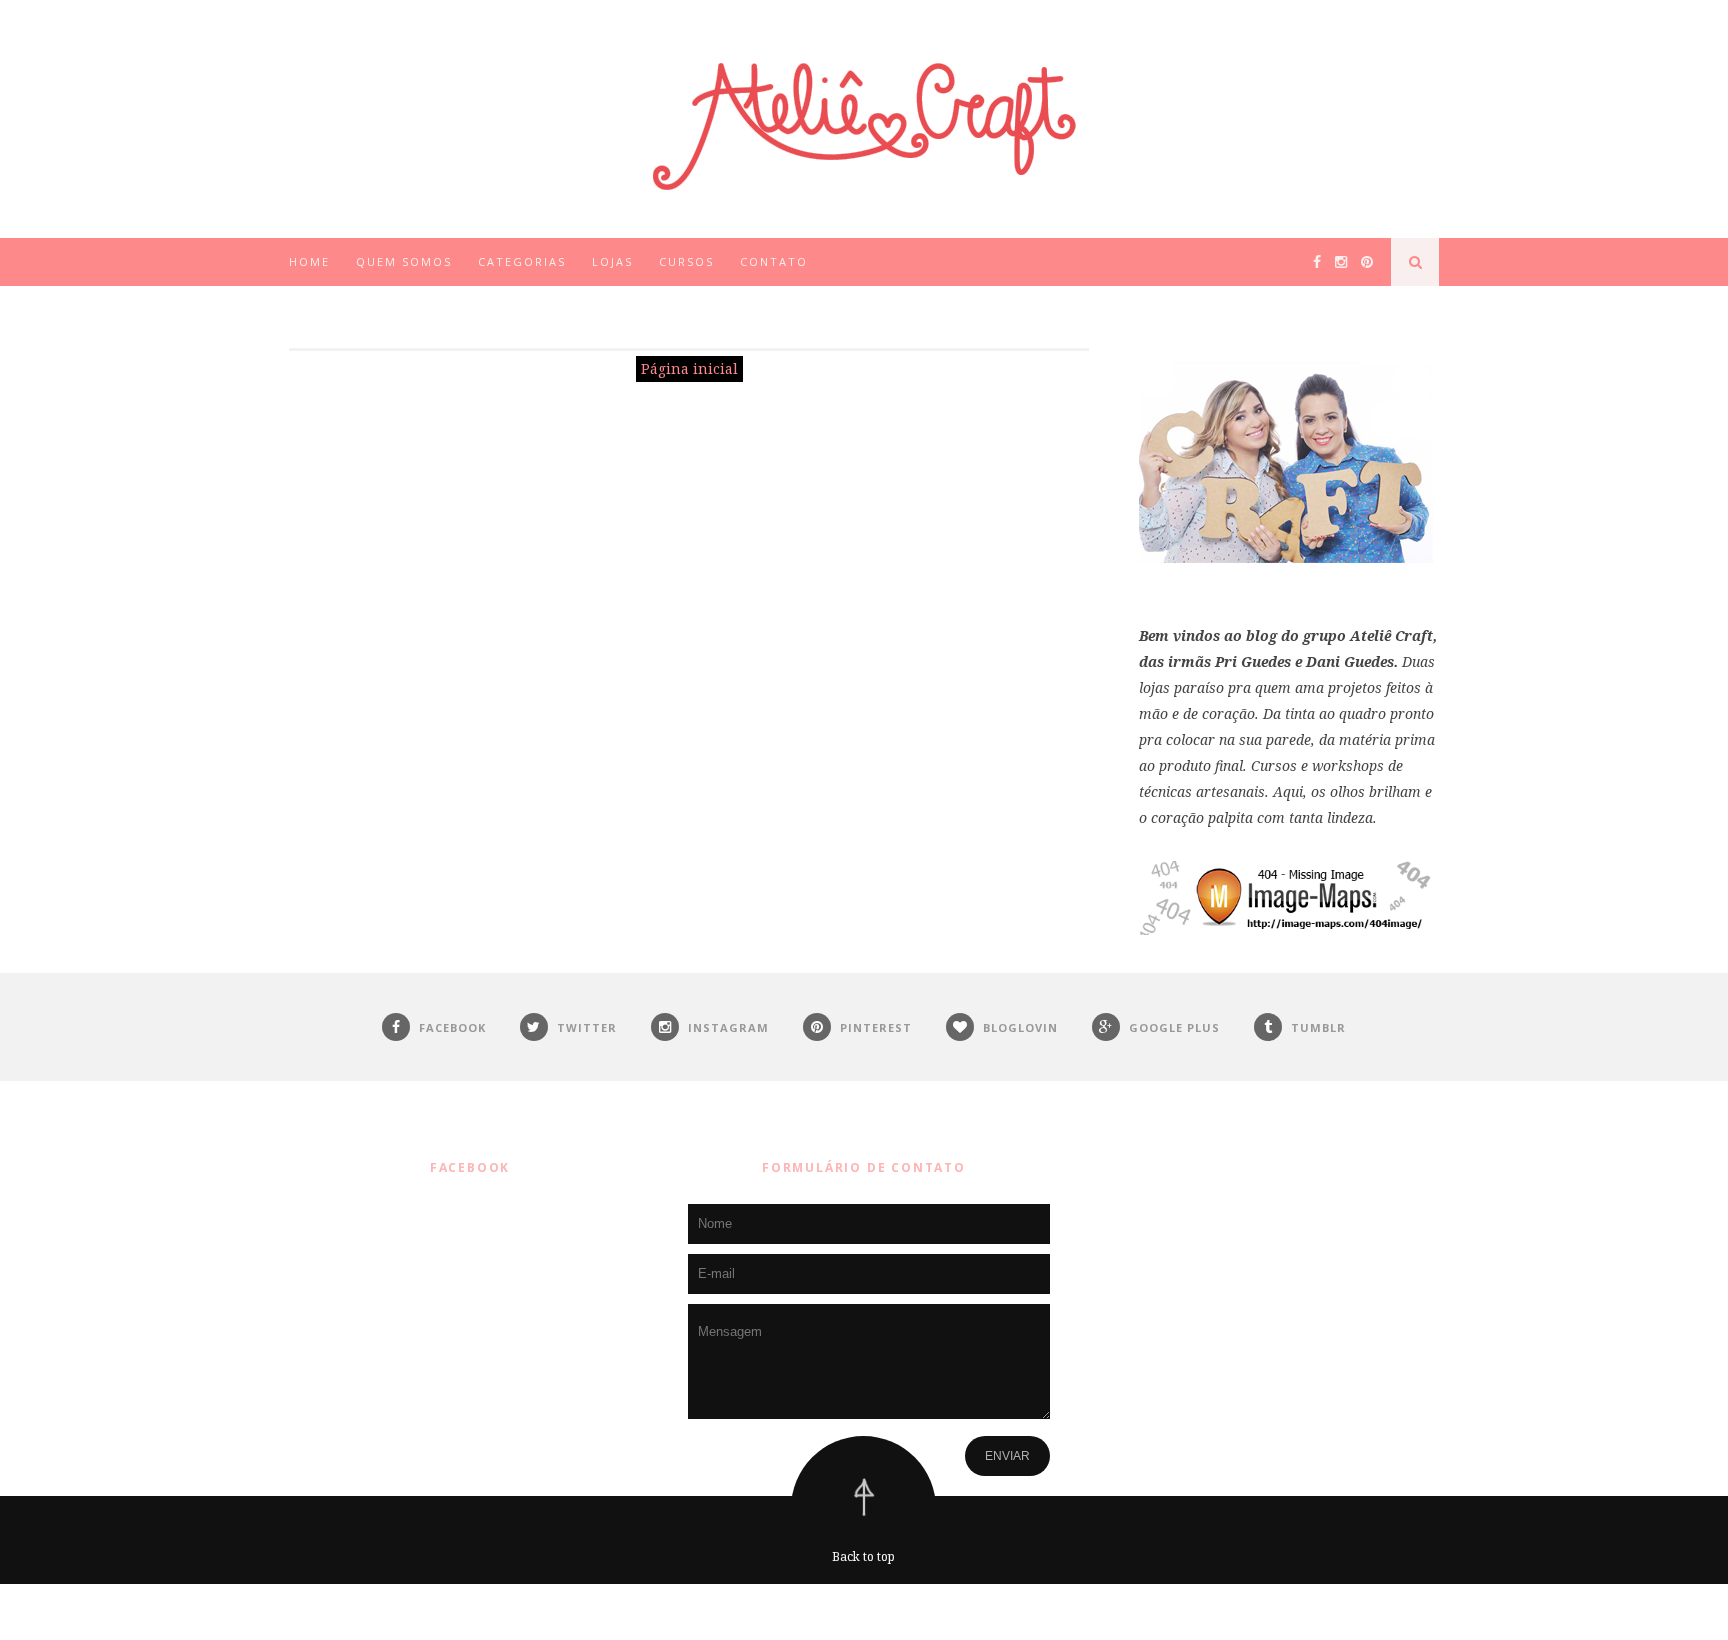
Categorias (522, 261)
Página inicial (689, 368)
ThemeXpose (868, 1611)
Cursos (686, 261)
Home (309, 261)
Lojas (612, 261)
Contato (774, 261)
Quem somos (404, 261)
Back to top (863, 1556)
